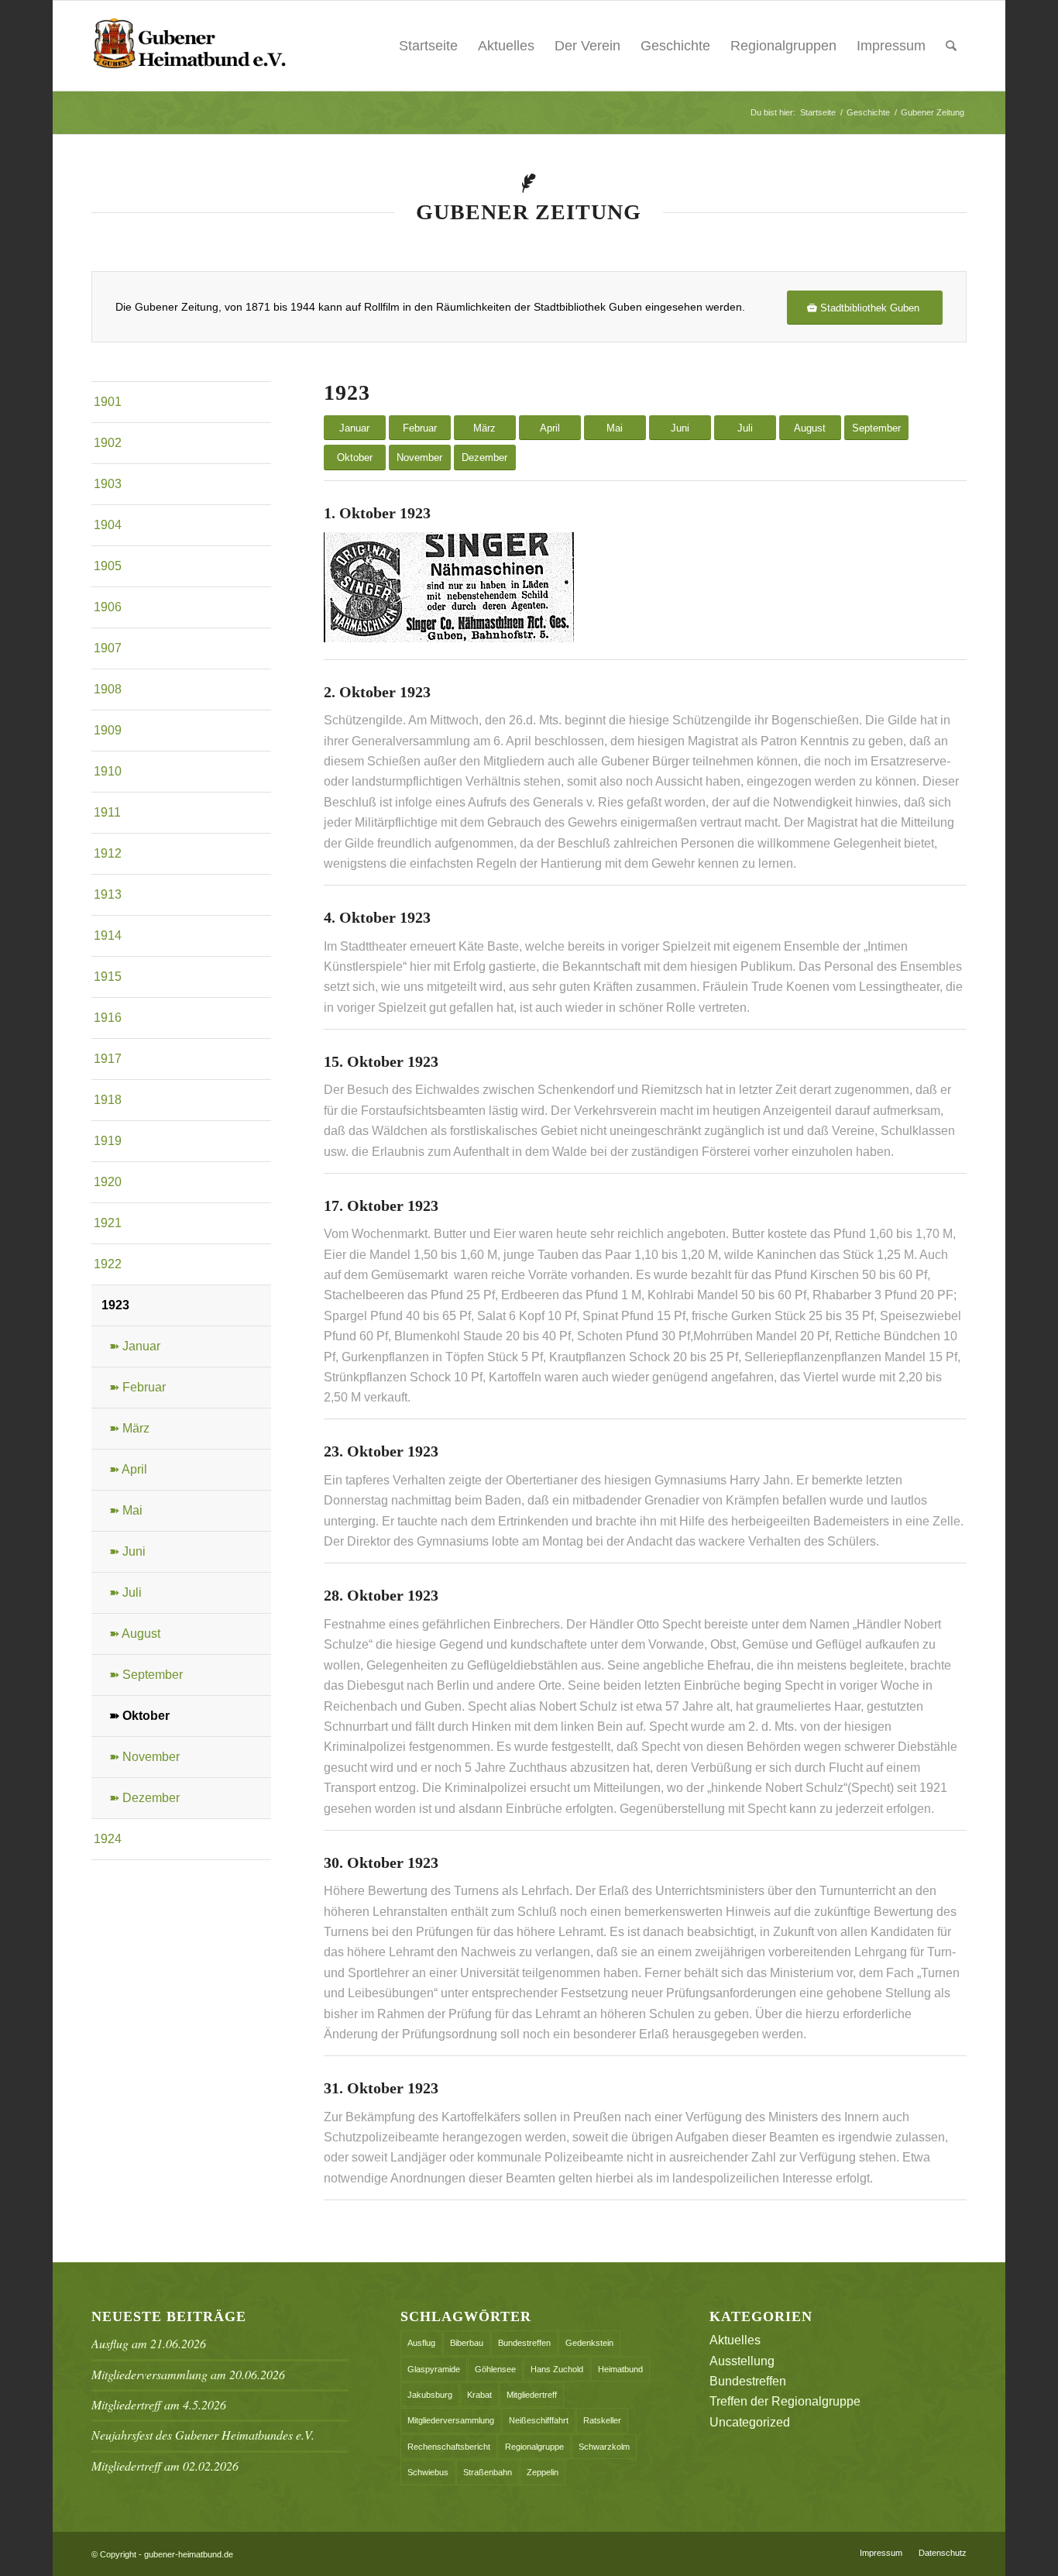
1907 (108, 648)
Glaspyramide (434, 2369)
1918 (108, 1100)
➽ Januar (135, 1346)
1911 (107, 812)
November (419, 457)
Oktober (355, 457)
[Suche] (951, 46)
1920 (108, 1182)
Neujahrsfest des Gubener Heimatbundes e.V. (203, 2435)
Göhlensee (495, 2369)
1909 (108, 730)
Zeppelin (543, 2472)
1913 (108, 894)
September (876, 428)
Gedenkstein (589, 2343)
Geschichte (675, 46)
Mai (615, 428)
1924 (108, 1839)
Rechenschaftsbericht (449, 2447)
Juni (680, 428)
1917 (108, 1059)
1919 (108, 1141)
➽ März (129, 1428)
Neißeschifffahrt (539, 2420)
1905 (108, 566)
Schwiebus (428, 2472)
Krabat (479, 2395)
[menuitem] (951, 46)
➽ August (135, 1634)
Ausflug (421, 2343)
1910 (108, 771)
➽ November (144, 1757)
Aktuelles (506, 46)
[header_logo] (189, 46)
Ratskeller (602, 2420)
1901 (108, 402)
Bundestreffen (524, 2343)
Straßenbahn (488, 2472)
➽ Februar (137, 1387)
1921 (108, 1223)
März (484, 428)
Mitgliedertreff (532, 2395)
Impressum (891, 46)
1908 (108, 689)
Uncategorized (750, 2422)
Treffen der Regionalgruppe (785, 2401)
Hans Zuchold (557, 2369)
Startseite (428, 46)
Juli (745, 428)
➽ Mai (126, 1510)
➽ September (146, 1675)
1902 (108, 443)
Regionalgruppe (534, 2447)
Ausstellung (742, 2361)
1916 (108, 1018)
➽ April (128, 1469)
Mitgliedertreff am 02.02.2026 (165, 2466)
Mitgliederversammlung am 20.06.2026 (188, 2374)
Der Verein (587, 46)
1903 (108, 484)
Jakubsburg (430, 2395)
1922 (108, 1264)
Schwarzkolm (604, 2447)
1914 (108, 935)
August (810, 428)
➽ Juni (127, 1551)
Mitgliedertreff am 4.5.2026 (159, 2404)
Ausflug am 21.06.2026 (149, 2343)
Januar (354, 428)
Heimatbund (620, 2369)
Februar (420, 428)
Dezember (484, 457)
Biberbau (467, 2343)
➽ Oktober (139, 1716)
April (550, 428)
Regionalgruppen (783, 46)
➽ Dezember (144, 1798)
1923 (115, 1305)
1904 (108, 525)
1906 (108, 607)
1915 (108, 977)
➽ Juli (125, 1592)
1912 (108, 853)
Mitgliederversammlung (451, 2420)
